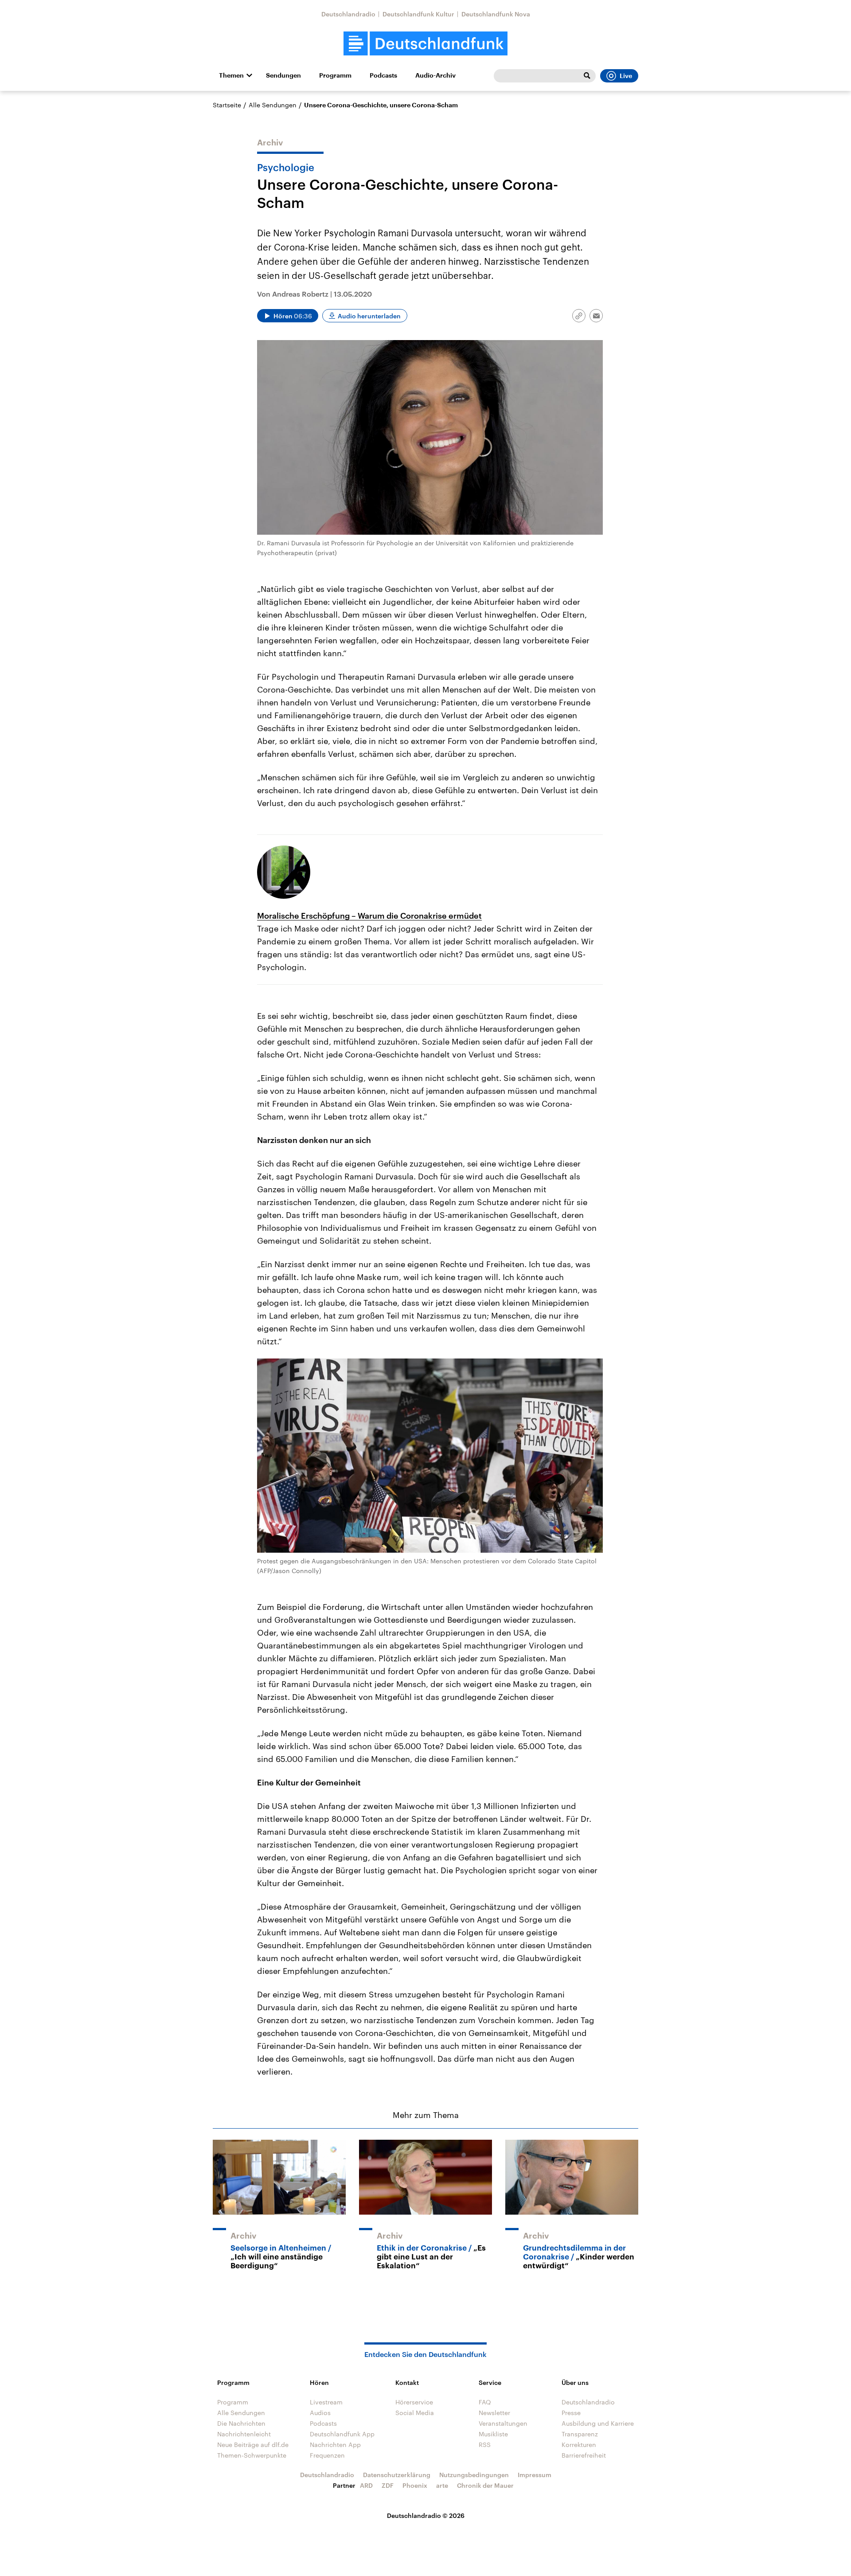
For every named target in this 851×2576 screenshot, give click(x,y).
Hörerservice (414, 2402)
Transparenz (580, 2434)
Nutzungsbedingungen (474, 2475)
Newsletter (494, 2413)
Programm (335, 75)
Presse (571, 2413)
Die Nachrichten (241, 2423)
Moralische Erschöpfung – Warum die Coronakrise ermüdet (369, 916)
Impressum (535, 2475)
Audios (320, 2413)
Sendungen (283, 75)
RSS (485, 2445)
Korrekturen (579, 2445)
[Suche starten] (587, 76)
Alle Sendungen (273, 105)
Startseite (227, 105)
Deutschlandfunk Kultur (418, 14)
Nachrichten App (335, 2445)
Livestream (326, 2402)
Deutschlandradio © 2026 (426, 2515)
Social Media (415, 2413)
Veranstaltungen (503, 2423)
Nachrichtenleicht (244, 2434)
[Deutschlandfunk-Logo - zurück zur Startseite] (425, 44)
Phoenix (415, 2485)
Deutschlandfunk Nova (496, 14)
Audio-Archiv (435, 75)
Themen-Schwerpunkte (252, 2455)
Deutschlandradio (348, 14)
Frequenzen (327, 2455)
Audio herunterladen (369, 316)
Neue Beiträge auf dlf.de (253, 2445)
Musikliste (493, 2434)
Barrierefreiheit (584, 2455)
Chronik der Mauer (485, 2485)
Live (626, 76)
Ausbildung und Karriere (598, 2423)
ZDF (388, 2485)
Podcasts (383, 75)
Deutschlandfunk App (342, 2434)
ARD (366, 2485)
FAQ (485, 2402)
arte (442, 2485)
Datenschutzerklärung (397, 2475)
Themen (231, 75)
